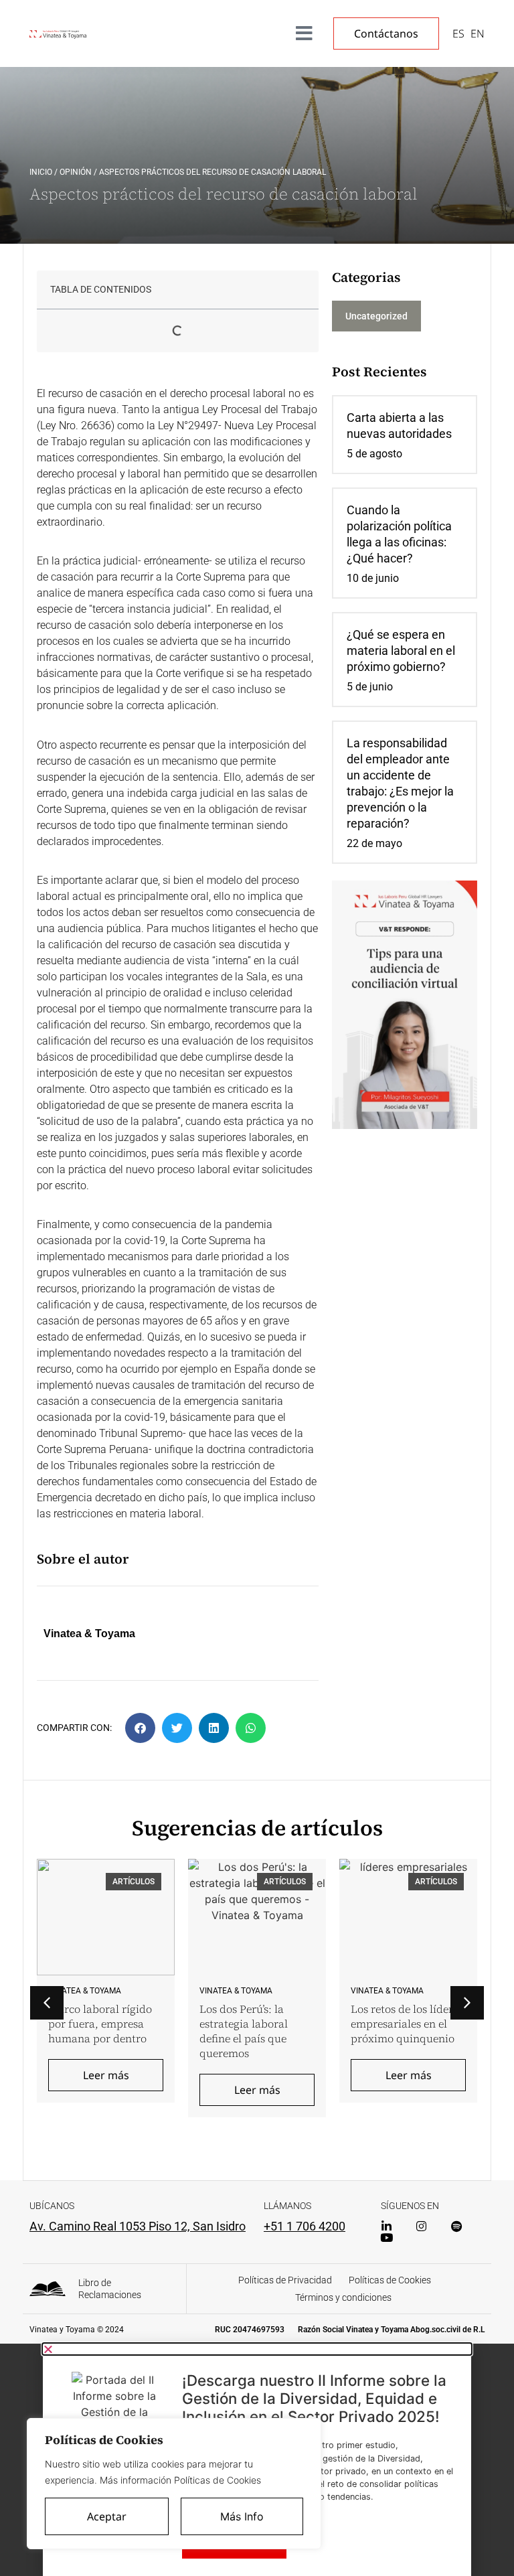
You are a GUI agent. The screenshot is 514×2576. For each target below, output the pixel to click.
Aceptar (107, 2516)
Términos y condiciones (343, 2297)
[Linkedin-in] (387, 2226)
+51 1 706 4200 (305, 2226)
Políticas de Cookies (390, 2280)
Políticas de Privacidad (285, 2280)
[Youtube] (387, 2238)
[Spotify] (456, 2226)
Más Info (242, 2516)
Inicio (41, 172)
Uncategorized (376, 316)
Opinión (76, 172)
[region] (174, 2484)
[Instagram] (421, 2226)
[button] (140, 1728)
